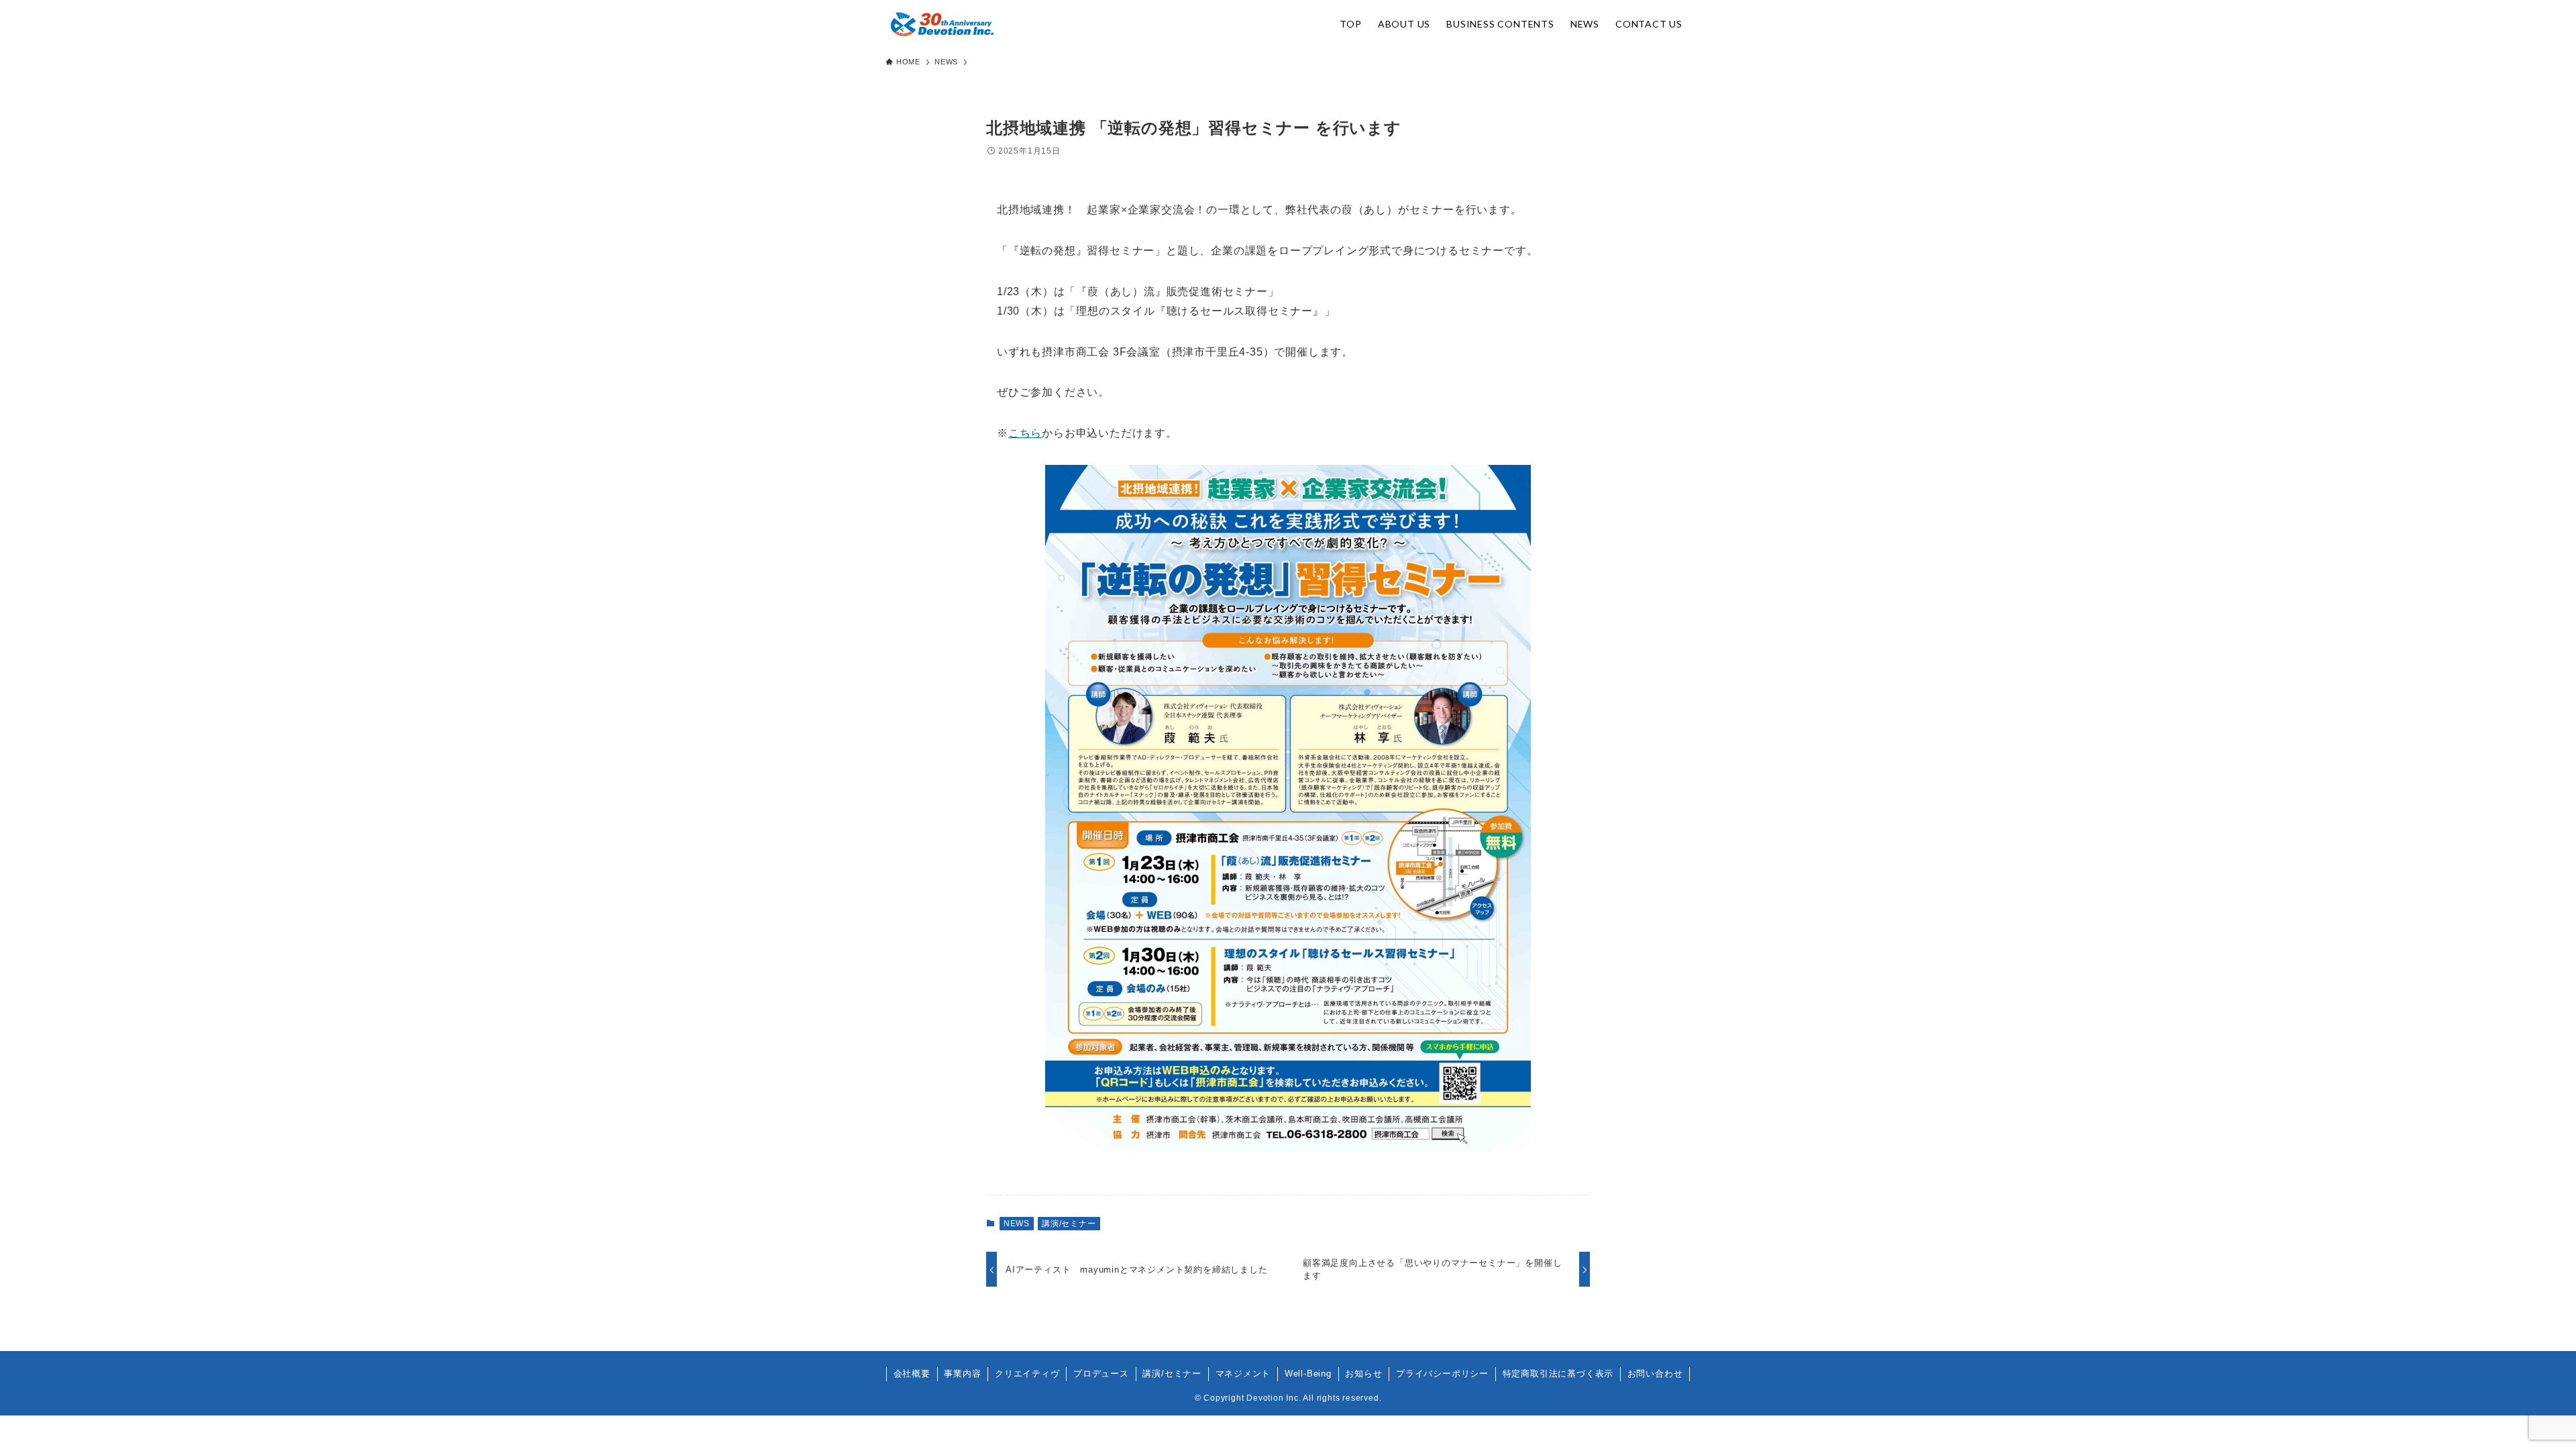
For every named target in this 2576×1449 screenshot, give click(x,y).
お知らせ (1363, 1374)
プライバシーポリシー (1442, 1374)
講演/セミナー (1069, 1224)
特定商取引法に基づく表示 (1558, 1374)
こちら (1025, 433)
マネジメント (1243, 1374)
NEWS (1017, 1224)
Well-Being (1308, 1374)
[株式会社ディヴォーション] (942, 24)
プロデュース (1101, 1374)
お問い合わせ (1655, 1374)
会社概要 (912, 1374)
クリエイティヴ (1027, 1374)
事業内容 (962, 1374)
